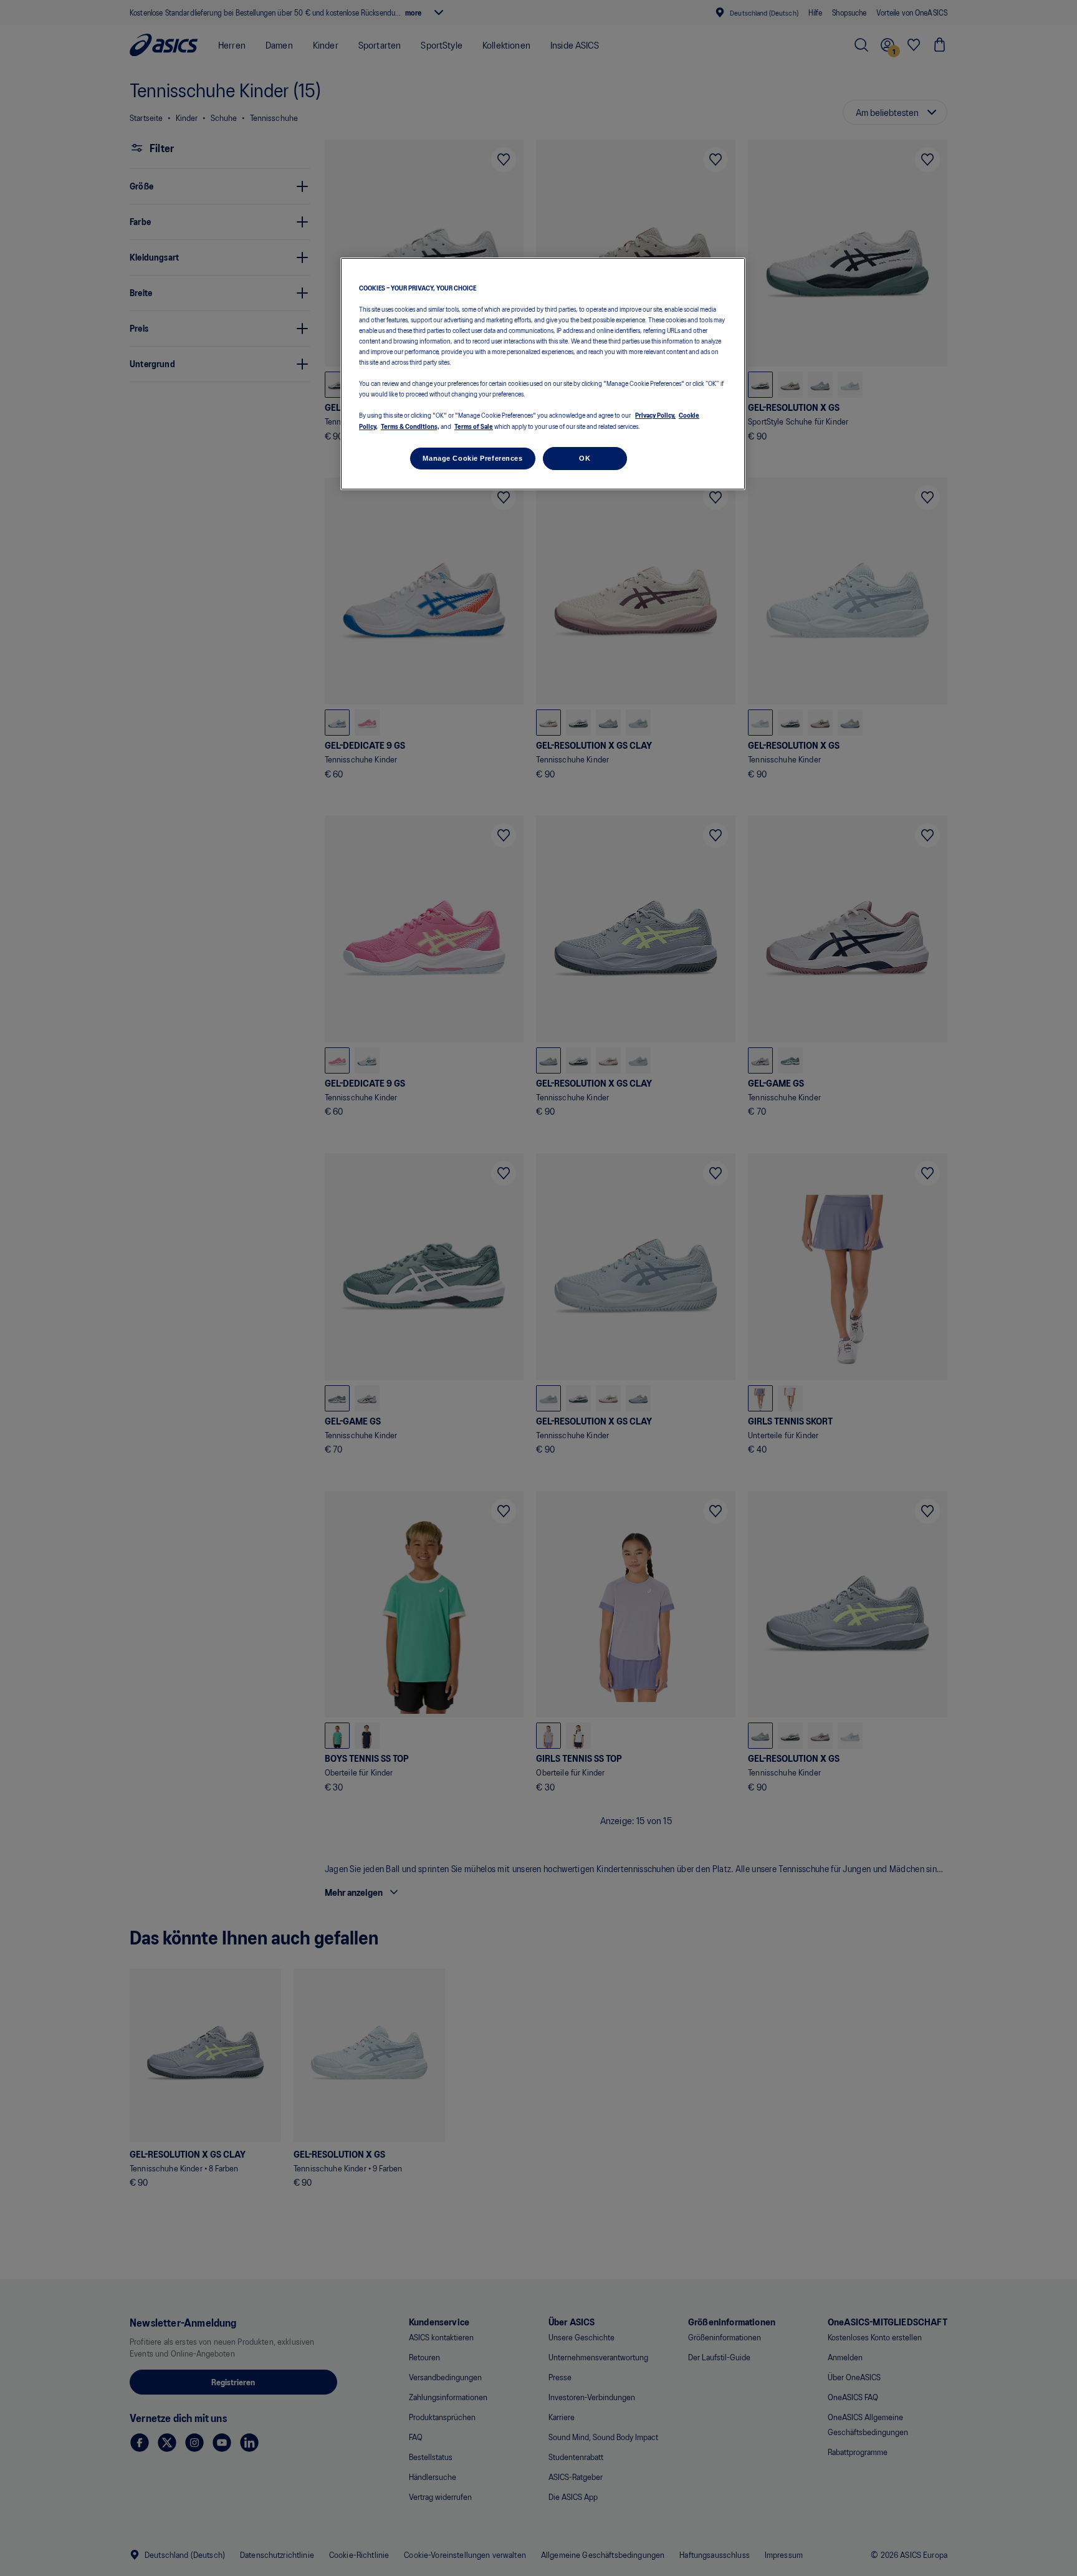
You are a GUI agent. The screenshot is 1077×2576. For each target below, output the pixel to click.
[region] (543, 374)
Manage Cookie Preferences (472, 458)
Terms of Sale (474, 426)
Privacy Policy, (655, 415)
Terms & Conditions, (410, 426)
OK (585, 458)
